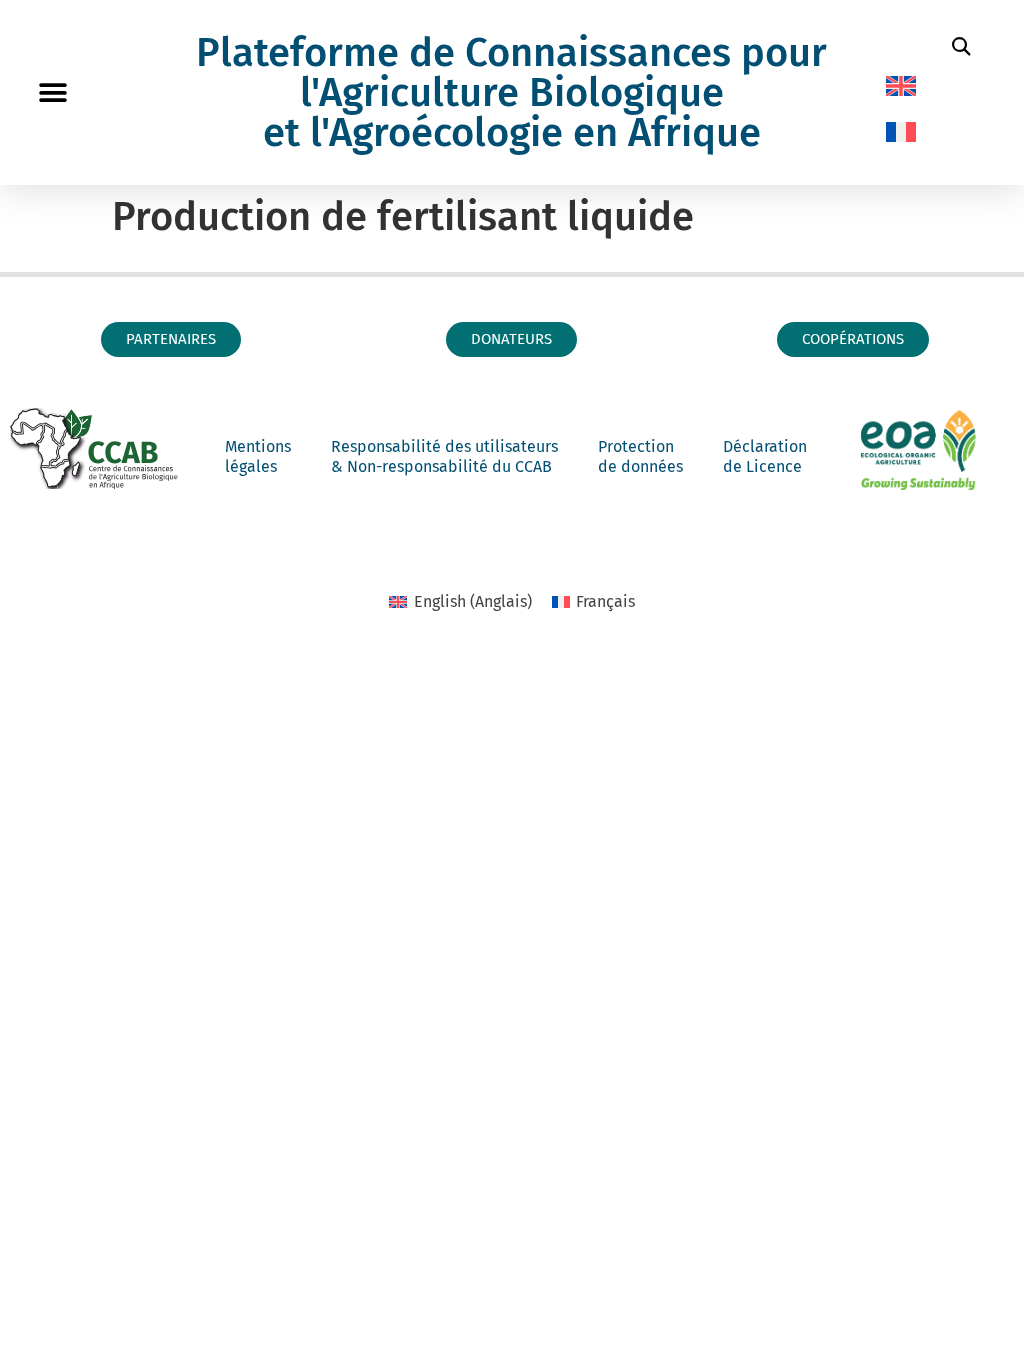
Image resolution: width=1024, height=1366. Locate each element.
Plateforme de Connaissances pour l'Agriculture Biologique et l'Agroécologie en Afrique (511, 93)
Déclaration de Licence (765, 456)
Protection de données (640, 456)
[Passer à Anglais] (901, 86)
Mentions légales (258, 456)
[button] (52, 92)
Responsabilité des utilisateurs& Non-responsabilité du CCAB (444, 456)
